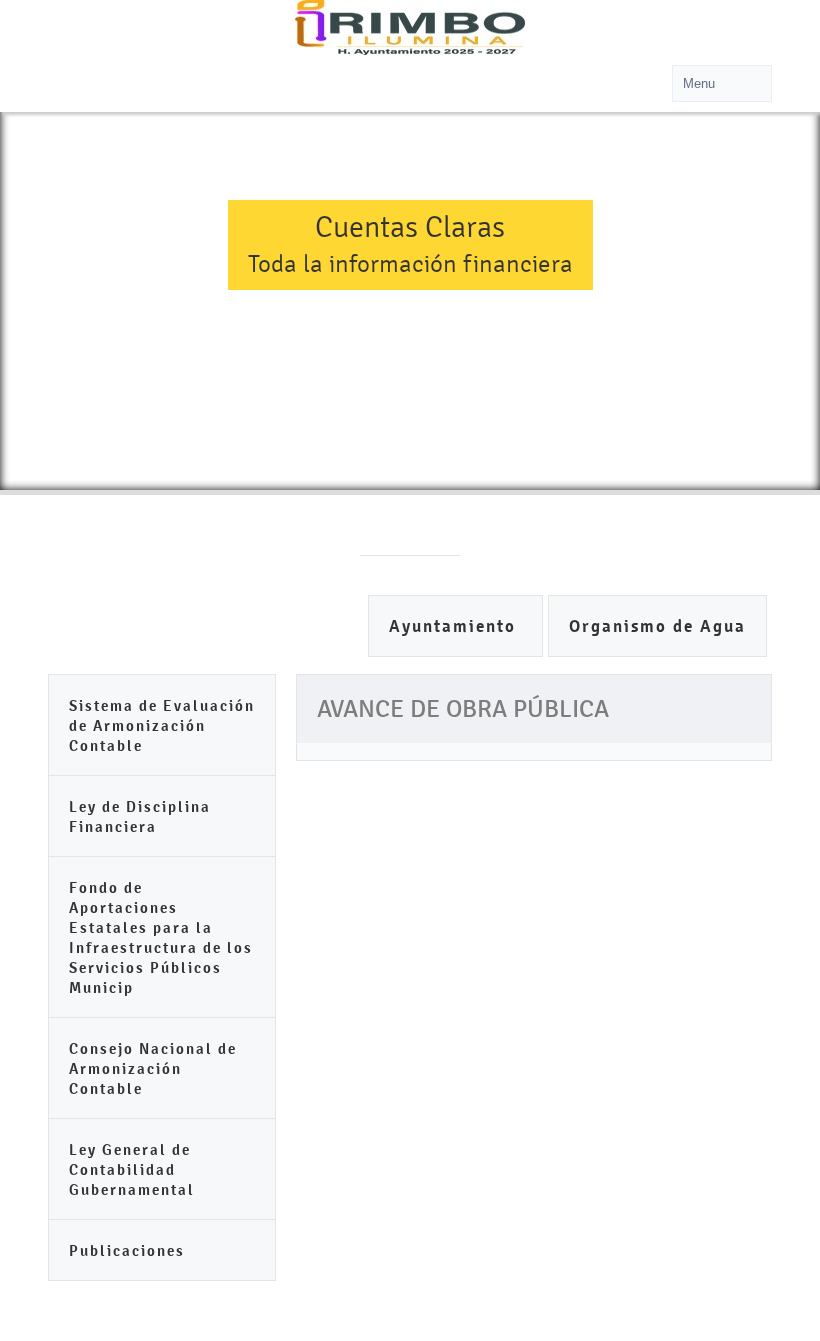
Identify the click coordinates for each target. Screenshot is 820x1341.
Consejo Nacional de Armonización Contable (153, 1068)
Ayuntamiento (455, 626)
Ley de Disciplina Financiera (140, 816)
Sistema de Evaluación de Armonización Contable (162, 725)
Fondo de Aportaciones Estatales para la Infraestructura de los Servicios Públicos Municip (161, 937)
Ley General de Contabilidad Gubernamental (132, 1169)
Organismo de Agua (657, 626)
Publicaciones (127, 1250)
